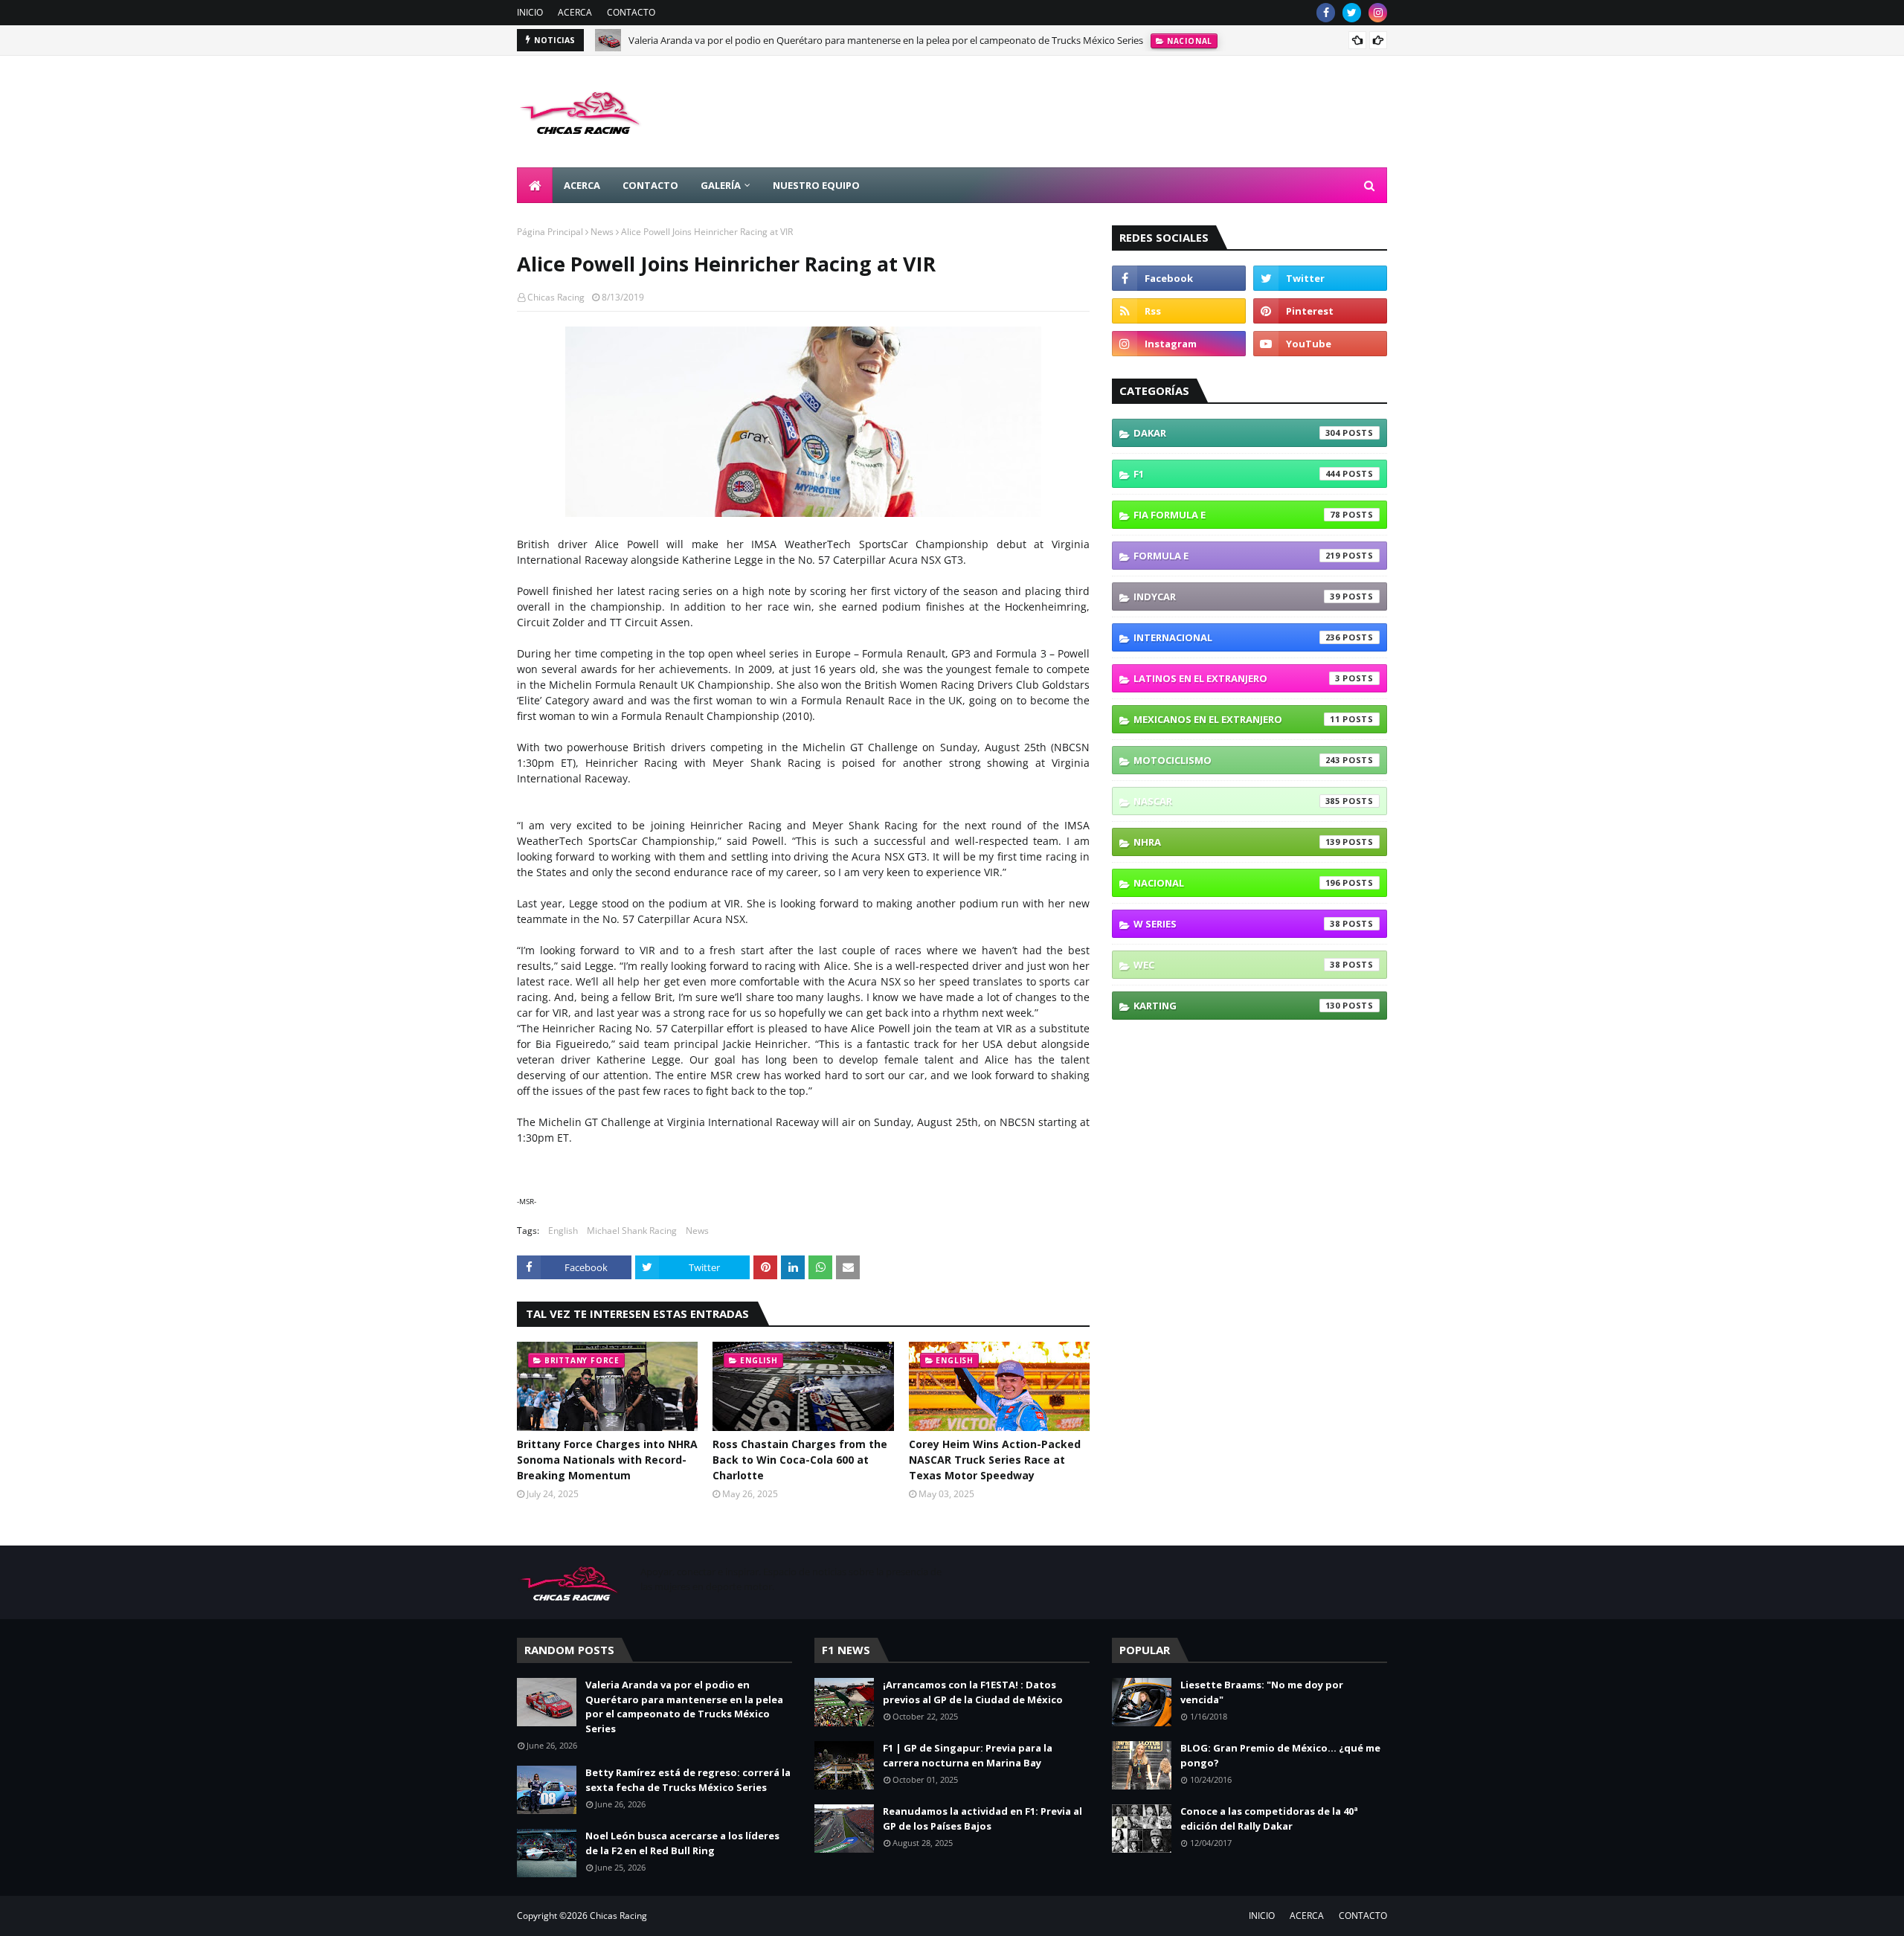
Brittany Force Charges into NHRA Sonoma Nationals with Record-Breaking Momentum (607, 1460)
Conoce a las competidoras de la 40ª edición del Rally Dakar (1269, 1818)
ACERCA (575, 12)
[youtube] (1320, 344)
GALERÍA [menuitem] (721, 185)
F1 (1237, 474)
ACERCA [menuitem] (582, 185)
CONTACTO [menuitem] (650, 185)
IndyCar (1237, 596)
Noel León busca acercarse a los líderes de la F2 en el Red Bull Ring (682, 1843)
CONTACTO (631, 12)
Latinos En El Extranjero (1237, 678)
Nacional (1237, 883)
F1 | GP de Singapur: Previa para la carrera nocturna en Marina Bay (968, 1755)
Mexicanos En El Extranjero (1237, 719)
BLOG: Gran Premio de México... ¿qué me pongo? (1280, 1755)
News (602, 232)
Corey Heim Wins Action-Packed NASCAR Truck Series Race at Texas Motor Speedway (995, 1460)
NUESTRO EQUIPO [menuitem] (816, 185)
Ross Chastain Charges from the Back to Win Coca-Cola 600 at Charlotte (800, 1460)
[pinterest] (1320, 311)
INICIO (530, 12)
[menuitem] (535, 185)
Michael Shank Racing (632, 1231)
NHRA (1237, 842)
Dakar (1237, 433)
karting (1237, 1006)
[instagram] (1378, 13)
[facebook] (1326, 13)
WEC (1237, 965)
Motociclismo (1237, 760)
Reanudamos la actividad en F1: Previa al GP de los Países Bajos (982, 1818)
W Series (1237, 924)
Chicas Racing (556, 297)
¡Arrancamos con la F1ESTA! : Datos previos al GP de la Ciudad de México (973, 1692)
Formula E (1237, 556)
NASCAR (1237, 801)
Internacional (1237, 637)
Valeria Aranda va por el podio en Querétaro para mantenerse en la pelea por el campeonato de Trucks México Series (886, 40)
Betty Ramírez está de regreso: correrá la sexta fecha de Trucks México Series (688, 1780)
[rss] (1179, 311)
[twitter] (1352, 13)
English (563, 1231)
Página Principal (550, 232)
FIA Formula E (1237, 515)
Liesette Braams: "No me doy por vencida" (1262, 1692)
